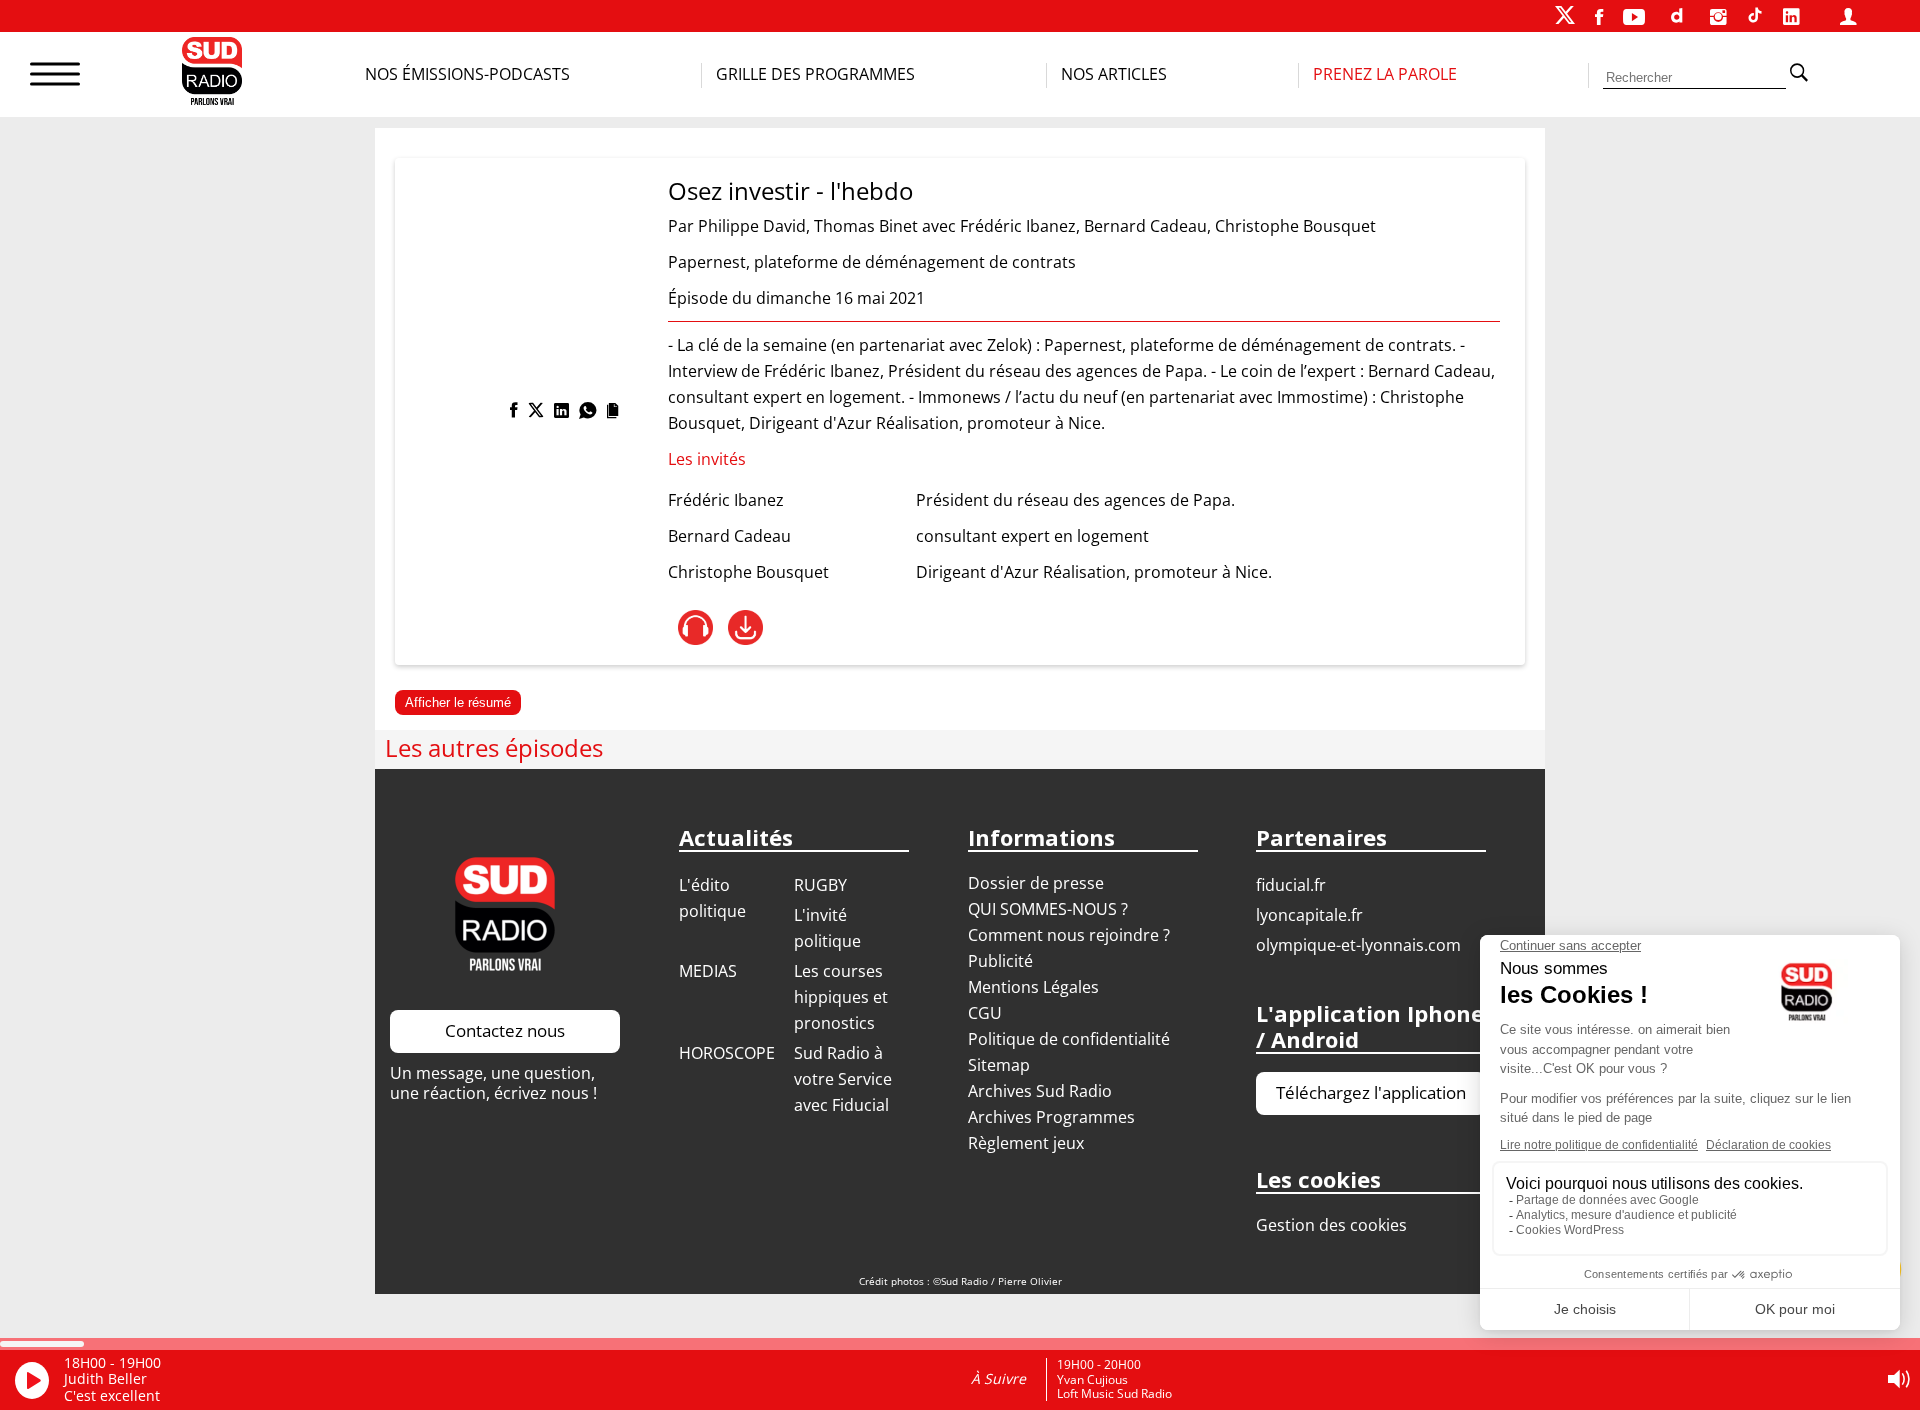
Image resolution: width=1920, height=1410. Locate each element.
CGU (985, 1013)
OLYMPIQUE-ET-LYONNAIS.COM (1358, 945)
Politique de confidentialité (1069, 1039)
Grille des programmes (815, 74)
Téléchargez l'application (1371, 1092)
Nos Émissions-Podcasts (467, 74)
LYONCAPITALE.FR (1309, 915)
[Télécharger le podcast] (745, 627)
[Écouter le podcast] (695, 627)
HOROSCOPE (727, 1053)
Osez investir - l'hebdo (790, 190)
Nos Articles (1114, 74)
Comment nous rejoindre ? (1071, 935)
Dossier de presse (1036, 883)
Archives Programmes (1051, 1117)
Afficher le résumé (458, 702)
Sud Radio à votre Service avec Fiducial (843, 1079)
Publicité (1000, 961)
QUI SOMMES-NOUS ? (1048, 909)
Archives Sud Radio (1040, 1091)
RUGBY (820, 885)
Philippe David (752, 226)
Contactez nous (505, 1030)
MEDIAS (708, 971)
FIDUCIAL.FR (1291, 885)
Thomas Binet (866, 226)
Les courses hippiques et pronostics (841, 997)
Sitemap (999, 1065)
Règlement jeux (1026, 1143)
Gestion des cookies (1331, 1225)
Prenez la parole (1385, 74)
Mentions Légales (1033, 987)
